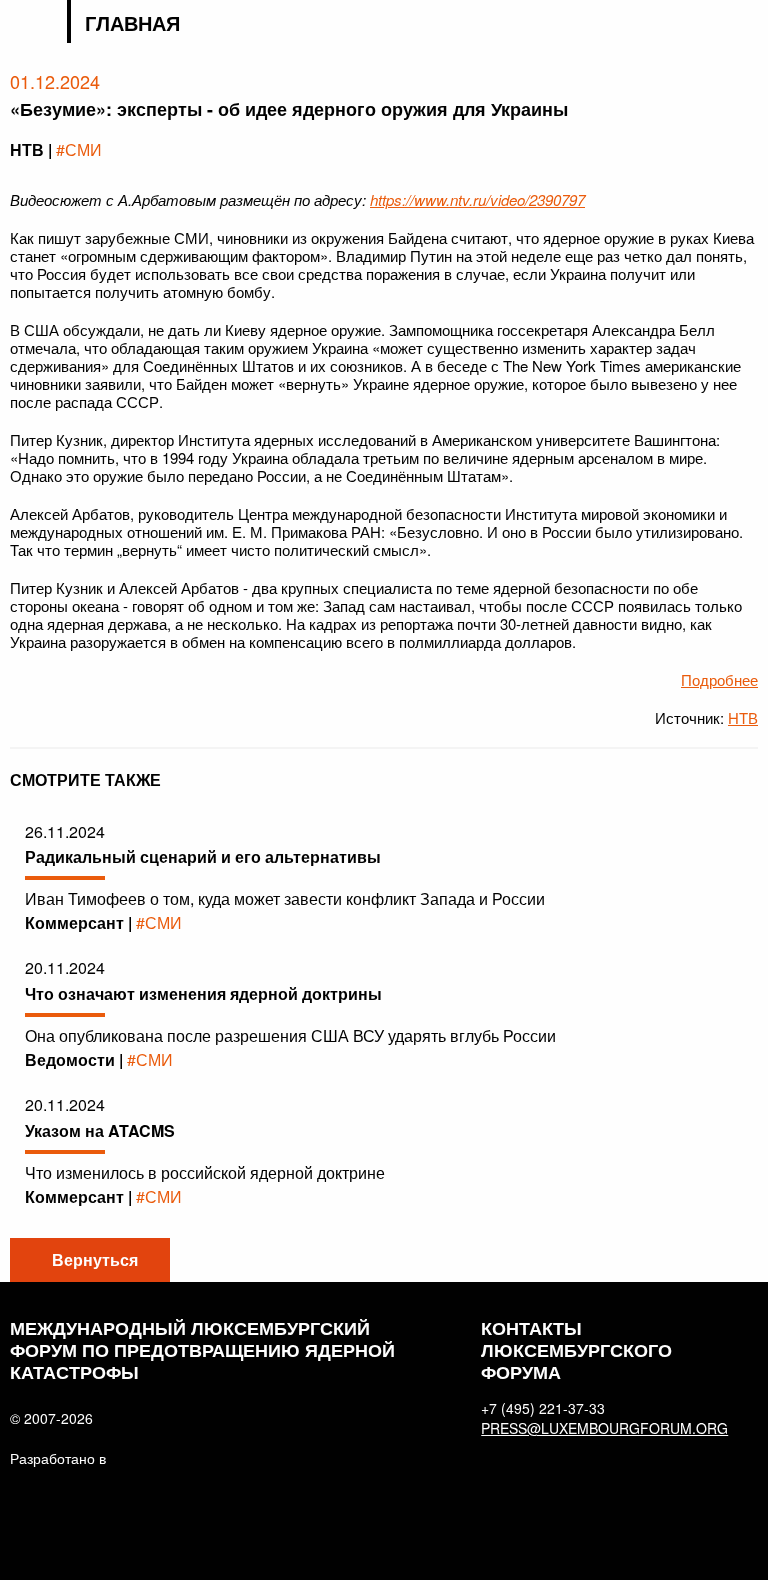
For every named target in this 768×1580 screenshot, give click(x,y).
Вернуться (95, 1259)
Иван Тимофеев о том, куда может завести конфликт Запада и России (285, 898)
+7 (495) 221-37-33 (543, 1408)
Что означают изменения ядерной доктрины (203, 993)
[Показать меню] (745, 24)
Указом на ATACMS (100, 1130)
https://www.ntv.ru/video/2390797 (477, 199)
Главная (132, 23)
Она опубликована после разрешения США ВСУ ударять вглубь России (290, 1035)
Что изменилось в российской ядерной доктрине (205, 1172)
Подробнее (719, 679)
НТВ (743, 717)
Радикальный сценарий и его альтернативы (203, 856)
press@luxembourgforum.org (593, 1428)
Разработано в (58, 1458)
